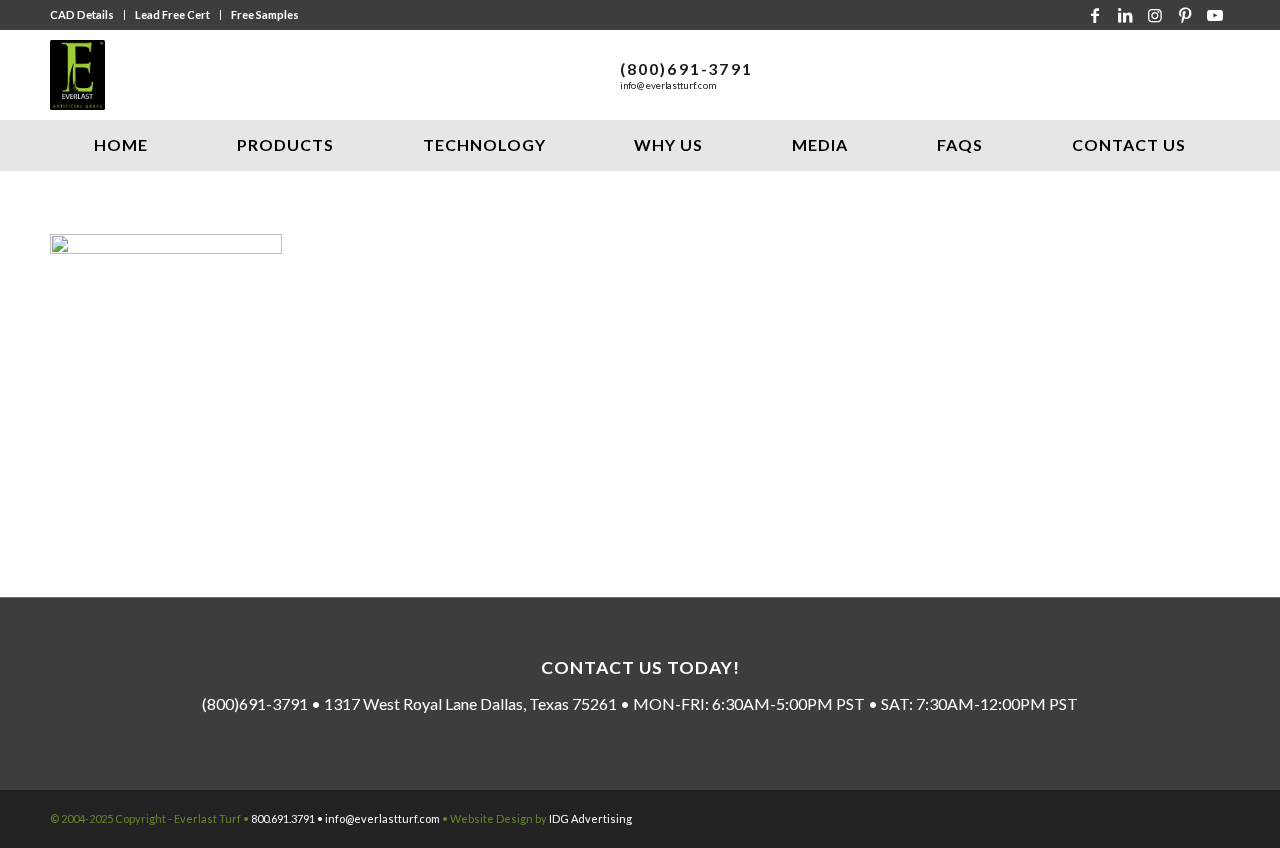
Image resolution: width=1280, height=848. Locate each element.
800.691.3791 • (288, 818)
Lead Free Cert (172, 14)
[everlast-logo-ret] (77, 75)
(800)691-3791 (686, 68)
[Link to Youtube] (1215, 15)
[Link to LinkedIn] (1125, 15)
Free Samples (265, 14)
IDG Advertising (590, 818)
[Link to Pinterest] (1185, 15)
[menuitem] (87, 15)
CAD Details (82, 14)
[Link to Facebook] (1095, 15)
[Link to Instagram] (1155, 15)
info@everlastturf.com (668, 85)
